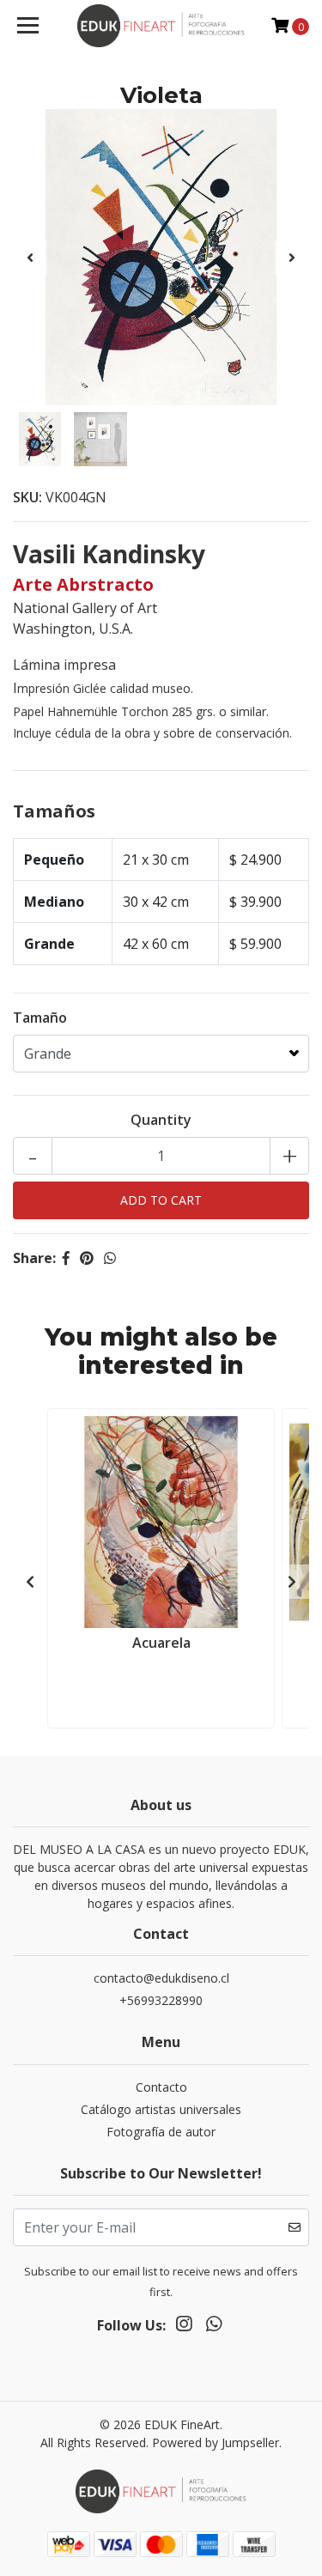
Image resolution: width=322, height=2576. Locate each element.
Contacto (161, 2087)
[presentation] (30, 258)
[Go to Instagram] (184, 2327)
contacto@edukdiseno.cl (161, 1978)
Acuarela (161, 1643)
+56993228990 (161, 2000)
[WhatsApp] (213, 2327)
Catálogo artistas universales (161, 2109)
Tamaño (40, 1018)
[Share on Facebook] (66, 1258)
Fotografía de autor (161, 2132)
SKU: (27, 497)
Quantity (161, 1120)
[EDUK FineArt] (161, 26)
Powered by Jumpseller (216, 2442)
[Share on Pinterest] (87, 1258)
